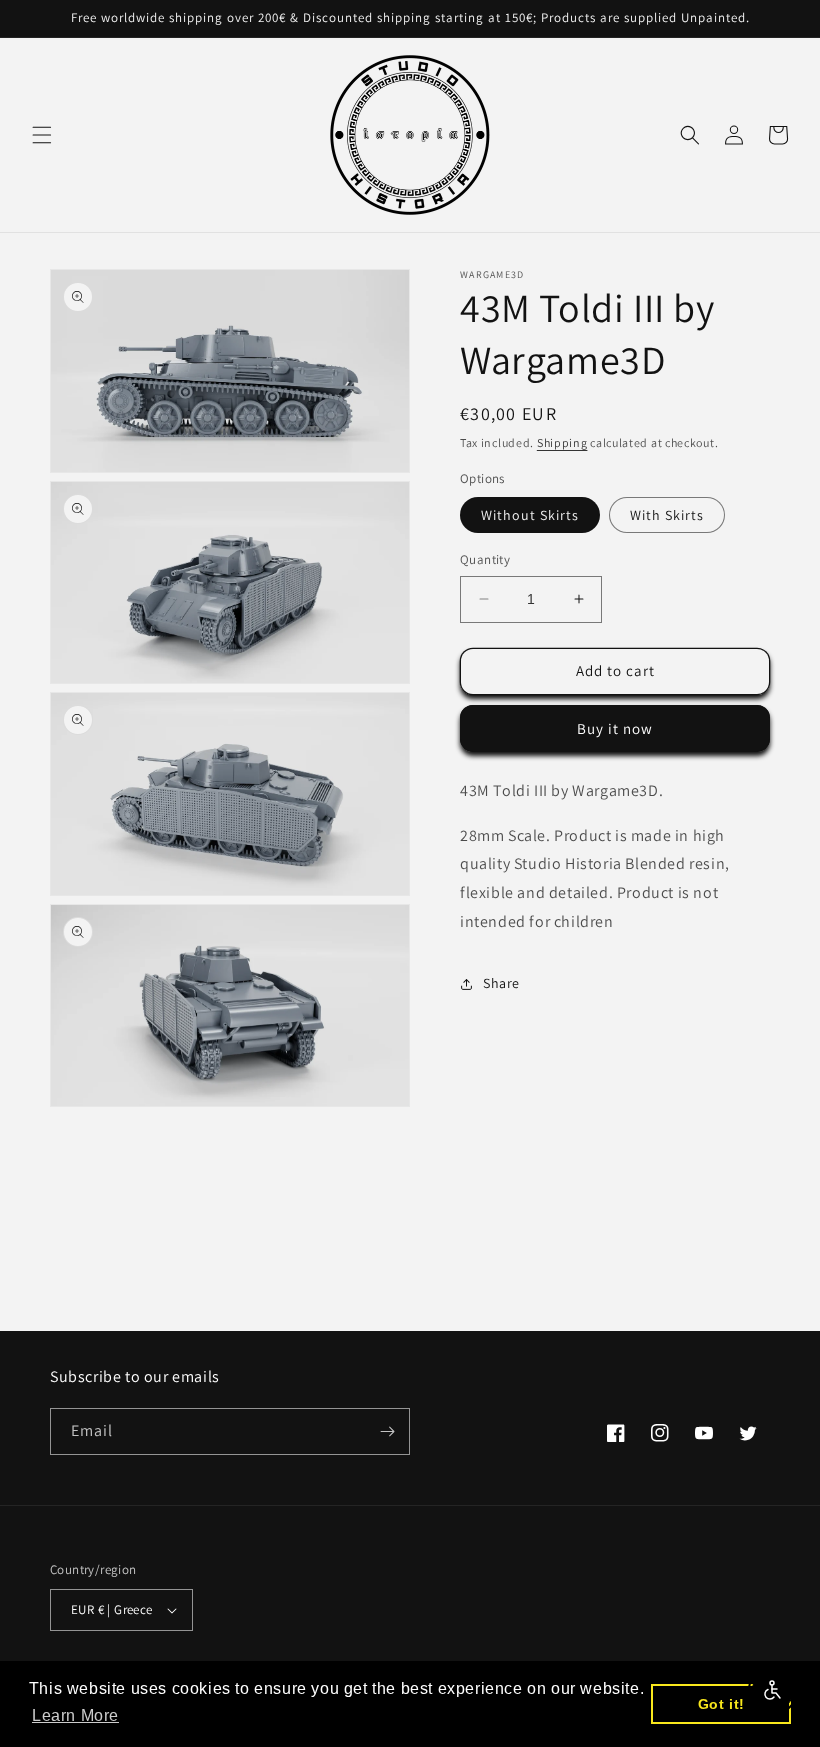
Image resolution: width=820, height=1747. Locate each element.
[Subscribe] (387, 1431)
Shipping (562, 442)
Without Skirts (530, 515)
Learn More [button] (75, 1715)
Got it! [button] (721, 1704)
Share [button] (501, 983)
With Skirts (667, 515)
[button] (42, 135)
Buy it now (615, 728)
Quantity (485, 559)
